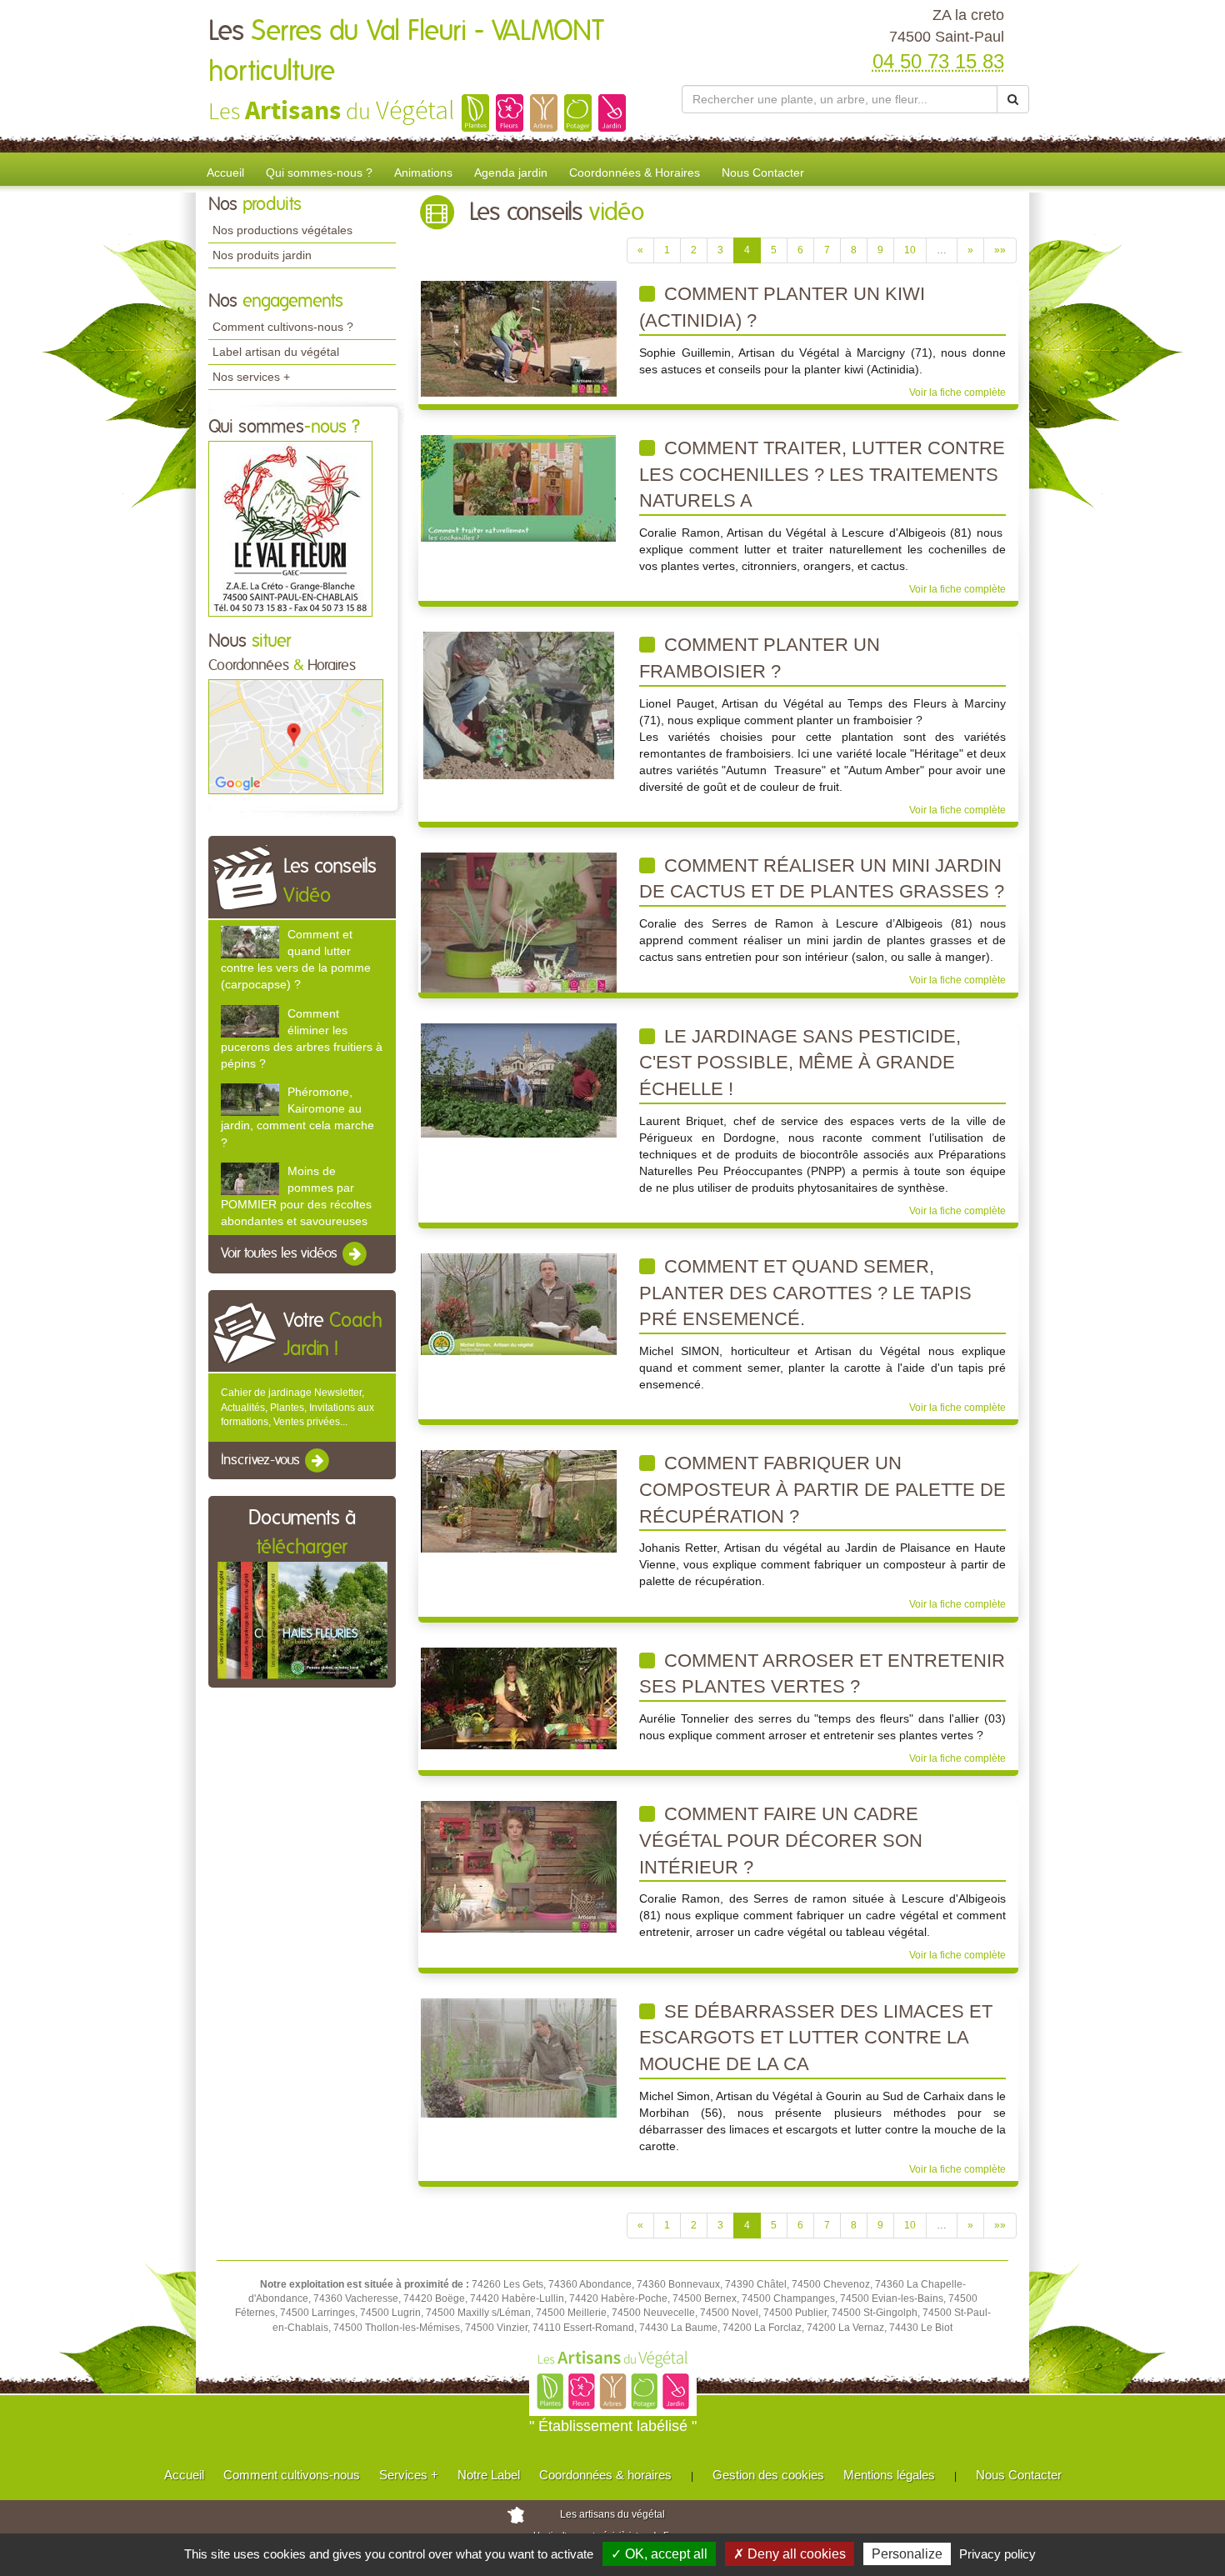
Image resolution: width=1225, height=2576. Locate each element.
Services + (409, 2475)
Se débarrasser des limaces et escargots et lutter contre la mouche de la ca (816, 2038)
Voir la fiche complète (957, 393)
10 (910, 250)
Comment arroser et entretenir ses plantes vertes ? (822, 1674)
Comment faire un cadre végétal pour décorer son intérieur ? (781, 1840)
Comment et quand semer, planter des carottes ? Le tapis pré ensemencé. (805, 1293)
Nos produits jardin (262, 255)
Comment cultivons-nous (292, 2475)
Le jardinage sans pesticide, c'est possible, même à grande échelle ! (800, 1063)
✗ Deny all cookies (790, 2554)
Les (406, 52)
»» (1000, 250)
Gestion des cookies (768, 2475)
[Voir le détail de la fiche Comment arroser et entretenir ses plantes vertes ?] (519, 1698)
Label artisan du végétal (276, 352)
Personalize (907, 2554)
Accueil (225, 173)
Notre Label (489, 2475)
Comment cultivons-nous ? (283, 327)
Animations (423, 173)
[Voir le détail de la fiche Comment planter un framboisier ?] (519, 705)
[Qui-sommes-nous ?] (290, 528)
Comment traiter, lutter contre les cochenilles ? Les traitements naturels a (822, 474)
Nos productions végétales (282, 230)
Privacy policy (997, 2554)
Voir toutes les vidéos (281, 1254)
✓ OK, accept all (659, 2554)
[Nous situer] (296, 736)
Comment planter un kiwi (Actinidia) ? (782, 307)
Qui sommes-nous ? (319, 173)
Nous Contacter (763, 173)
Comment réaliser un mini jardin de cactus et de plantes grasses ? (822, 879)
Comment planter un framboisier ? (760, 658)
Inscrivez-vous (262, 1460)
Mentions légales (889, 2475)
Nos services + (251, 377)
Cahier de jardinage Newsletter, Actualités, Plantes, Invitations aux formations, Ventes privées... (297, 1407)
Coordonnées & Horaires (635, 173)
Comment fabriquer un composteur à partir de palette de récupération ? (822, 1489)
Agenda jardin (511, 173)
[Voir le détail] (250, 942)
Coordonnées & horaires (605, 2475)
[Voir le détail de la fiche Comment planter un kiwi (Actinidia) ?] (519, 338)
